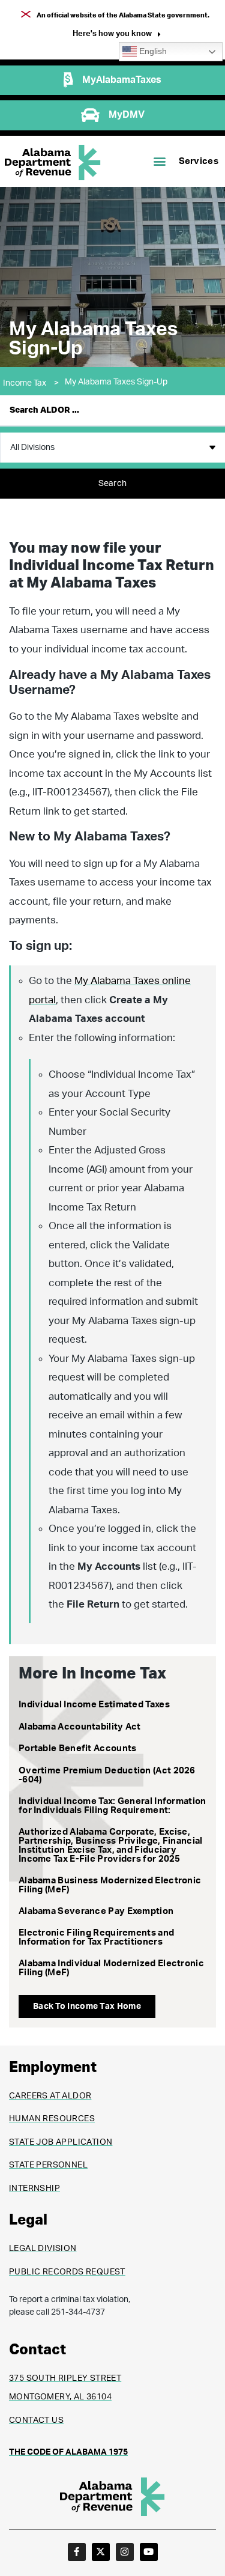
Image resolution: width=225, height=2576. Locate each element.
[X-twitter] (101, 2552)
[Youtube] (149, 2552)
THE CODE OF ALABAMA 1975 (68, 2452)
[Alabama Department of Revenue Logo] (53, 163)
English (152, 51)
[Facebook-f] (77, 2552)
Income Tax (31, 383)
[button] (117, 35)
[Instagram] (125, 2552)
